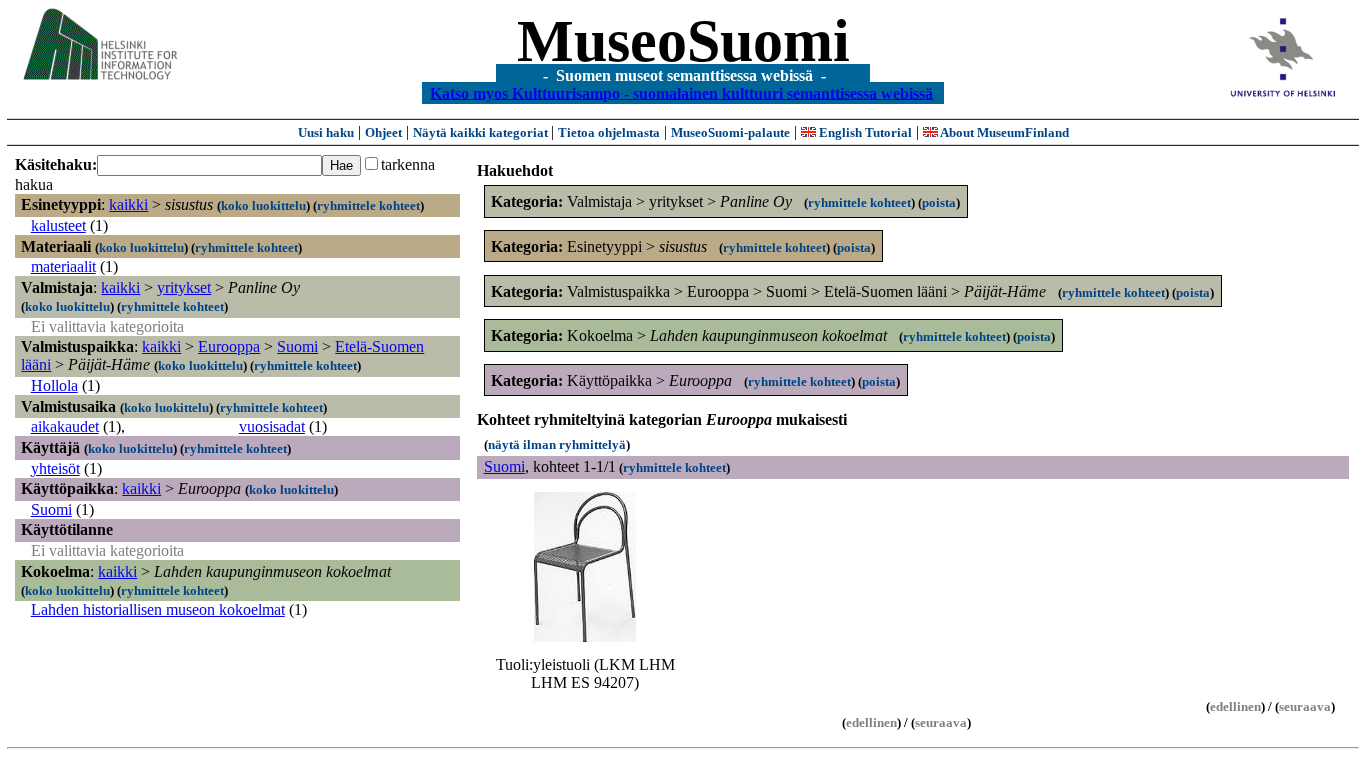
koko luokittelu (263, 205)
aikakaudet (65, 426)
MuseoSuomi (683, 41)
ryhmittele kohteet (368, 205)
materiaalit (63, 266)
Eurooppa (229, 346)
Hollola (54, 385)
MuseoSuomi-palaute (730, 132)
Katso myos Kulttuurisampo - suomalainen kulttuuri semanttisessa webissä (681, 92)
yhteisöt (55, 468)
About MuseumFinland (1003, 132)
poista (939, 202)
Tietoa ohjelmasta (609, 132)
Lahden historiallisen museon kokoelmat (158, 609)
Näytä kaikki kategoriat (482, 132)
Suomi (297, 346)
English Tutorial (864, 132)
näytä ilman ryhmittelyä (557, 444)
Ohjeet (383, 132)
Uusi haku (326, 132)
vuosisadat (272, 426)
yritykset (184, 287)
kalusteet (58, 225)
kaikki (128, 204)
